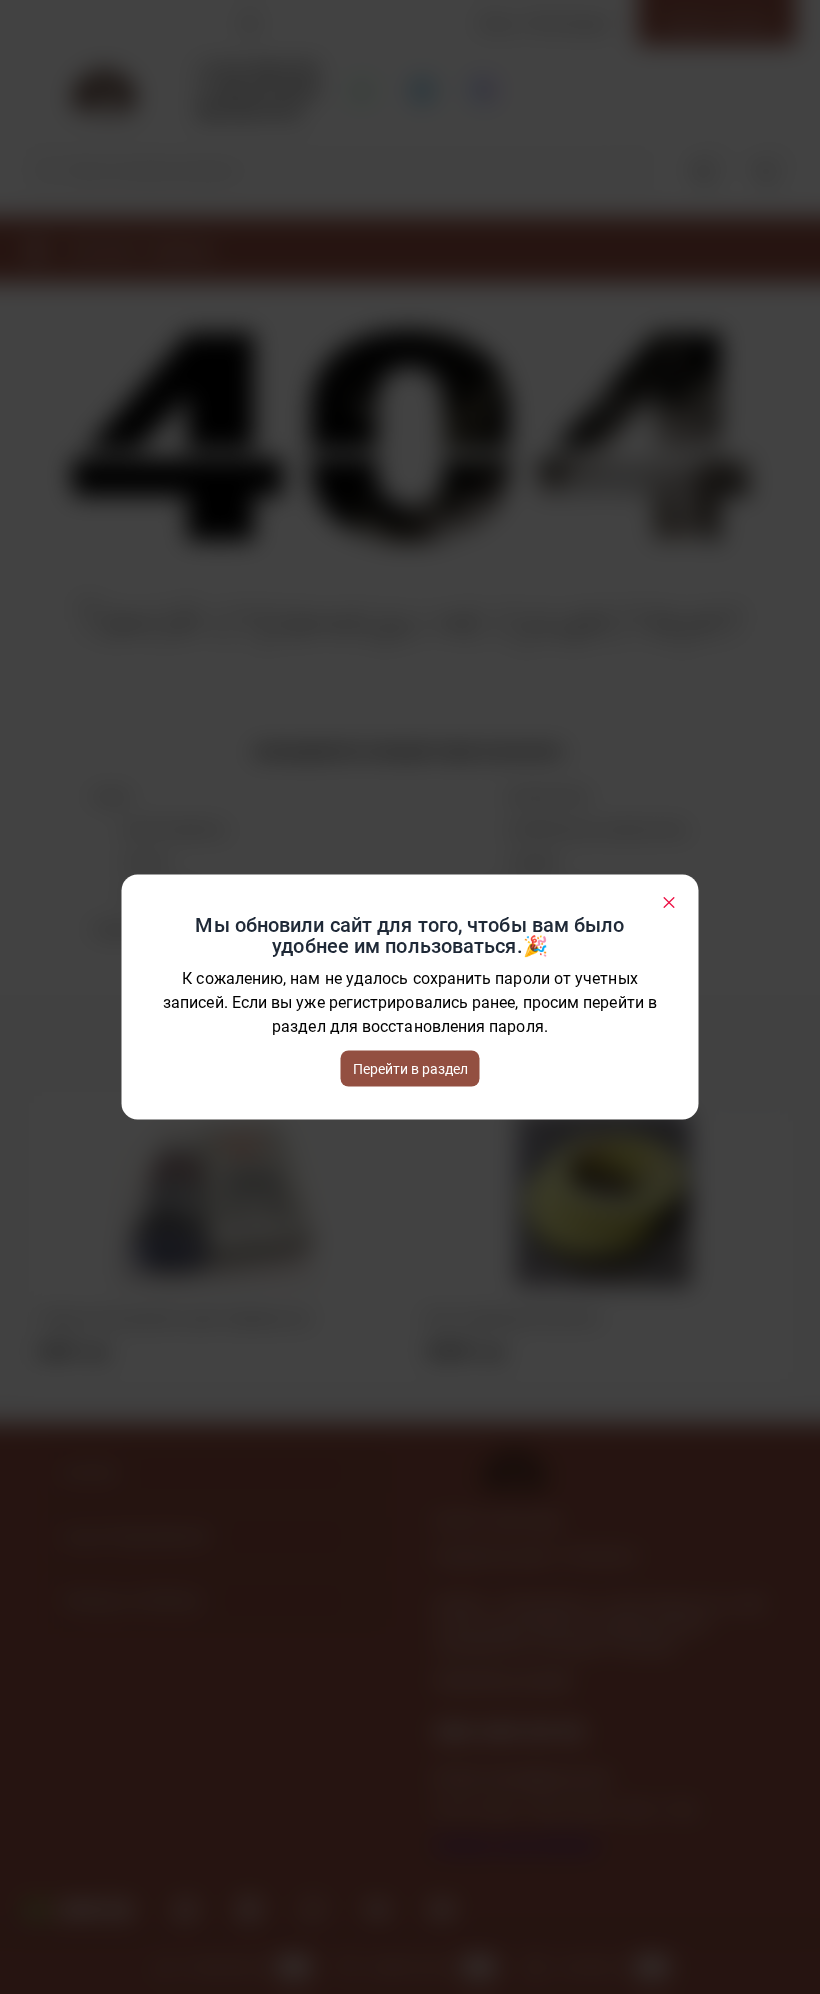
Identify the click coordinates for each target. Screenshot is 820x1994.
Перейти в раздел (410, 1069)
